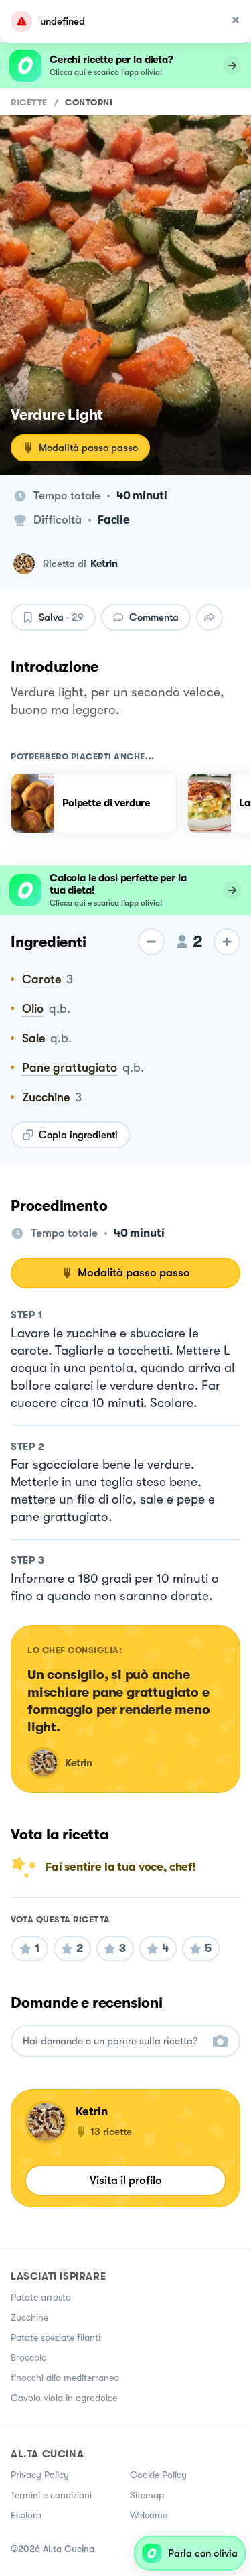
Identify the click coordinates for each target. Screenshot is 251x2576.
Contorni (89, 102)
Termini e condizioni (51, 2495)
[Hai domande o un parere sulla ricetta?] (113, 2041)
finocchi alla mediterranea (65, 2378)
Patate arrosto (41, 2297)
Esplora (26, 2515)
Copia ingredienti (78, 1135)
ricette (29, 102)
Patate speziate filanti (56, 2337)
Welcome (149, 2515)
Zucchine (29, 2317)
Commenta (154, 617)
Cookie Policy (158, 2475)
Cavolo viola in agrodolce (64, 2398)
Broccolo (29, 2357)
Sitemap (147, 2495)
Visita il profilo (126, 2180)
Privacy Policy (40, 2475)
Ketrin (104, 564)
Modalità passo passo (88, 448)
